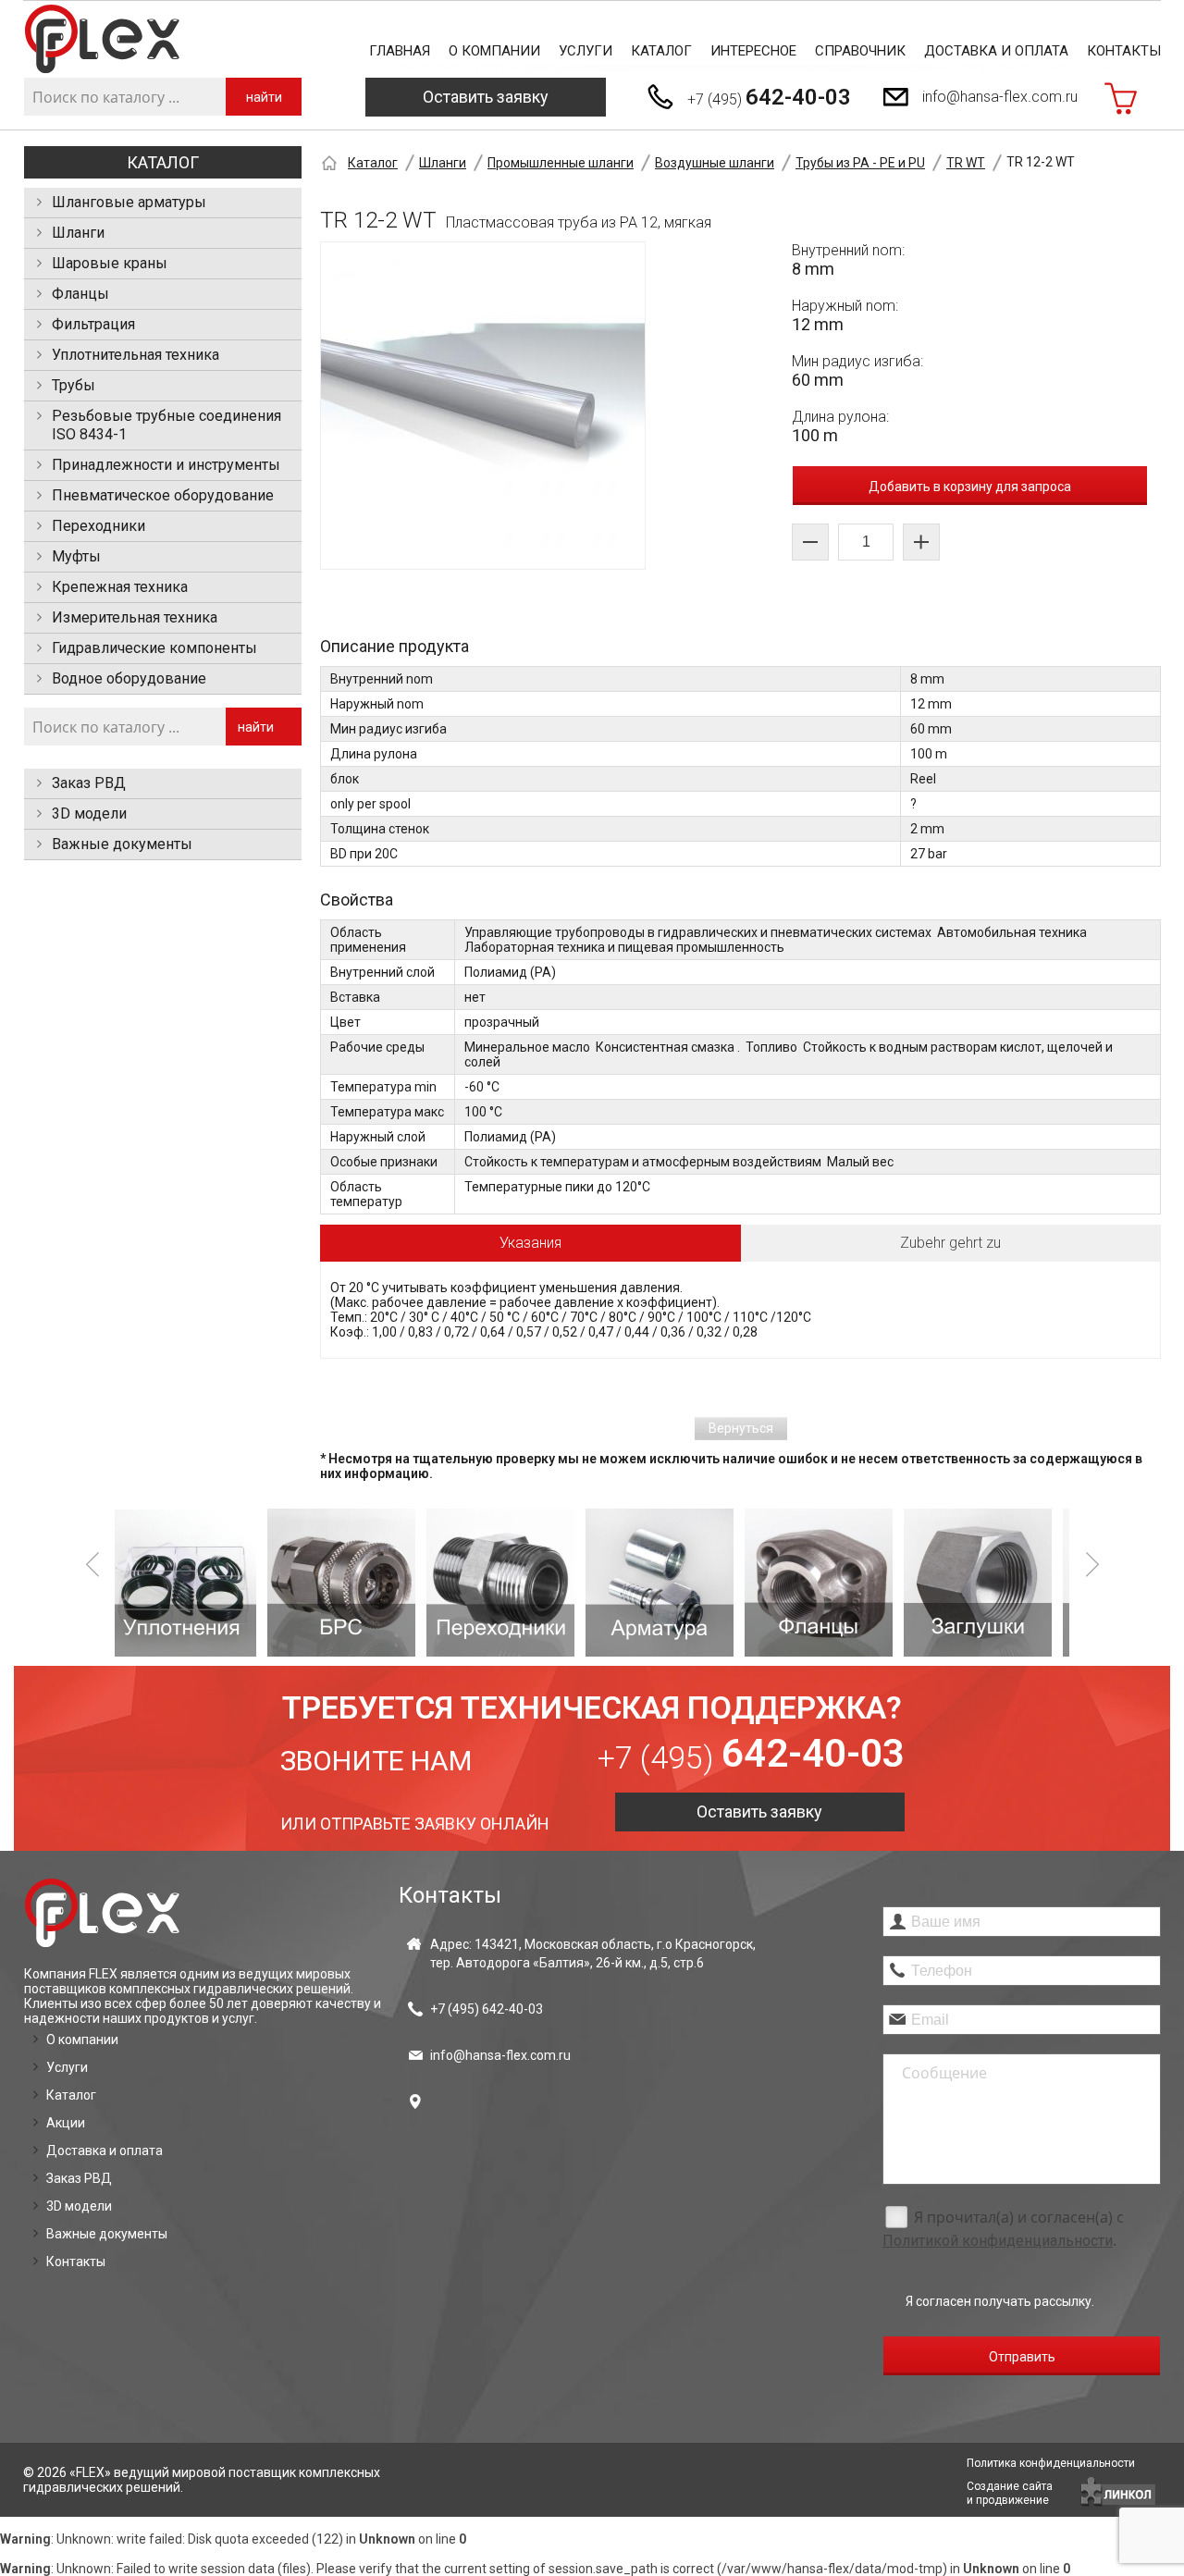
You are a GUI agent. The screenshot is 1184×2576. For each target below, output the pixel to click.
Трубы (74, 385)
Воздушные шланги (715, 163)
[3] (353, 1583)
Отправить (1022, 2357)
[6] (831, 1583)
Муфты (76, 556)
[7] (990, 1583)
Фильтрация (93, 324)
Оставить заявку (486, 97)
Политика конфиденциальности (1051, 2463)
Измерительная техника (135, 617)
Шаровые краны (110, 263)
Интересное (753, 51)
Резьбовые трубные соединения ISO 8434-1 (166, 425)
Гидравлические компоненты (154, 648)
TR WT (966, 163)
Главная (400, 51)
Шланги (78, 233)
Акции (66, 2123)
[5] (672, 1583)
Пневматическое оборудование (163, 495)
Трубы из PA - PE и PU (860, 163)
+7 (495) (769, 97)
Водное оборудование (129, 678)
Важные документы (122, 844)
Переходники (99, 526)
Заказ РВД (89, 783)
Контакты (1124, 51)
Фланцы (80, 294)
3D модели (89, 813)
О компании (494, 51)
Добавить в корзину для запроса (970, 487)
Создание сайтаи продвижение (1010, 2493)
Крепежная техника (120, 587)
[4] (512, 1583)
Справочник (860, 51)
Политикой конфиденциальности (998, 2241)
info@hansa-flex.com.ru (1000, 97)
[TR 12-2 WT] (483, 406)
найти (264, 97)
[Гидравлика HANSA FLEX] (102, 39)
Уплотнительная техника (136, 355)
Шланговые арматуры (129, 202)
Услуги (586, 51)
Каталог (661, 51)
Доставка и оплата (996, 51)
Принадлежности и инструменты (166, 465)
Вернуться (741, 1428)
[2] (194, 1583)
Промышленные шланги (561, 163)
